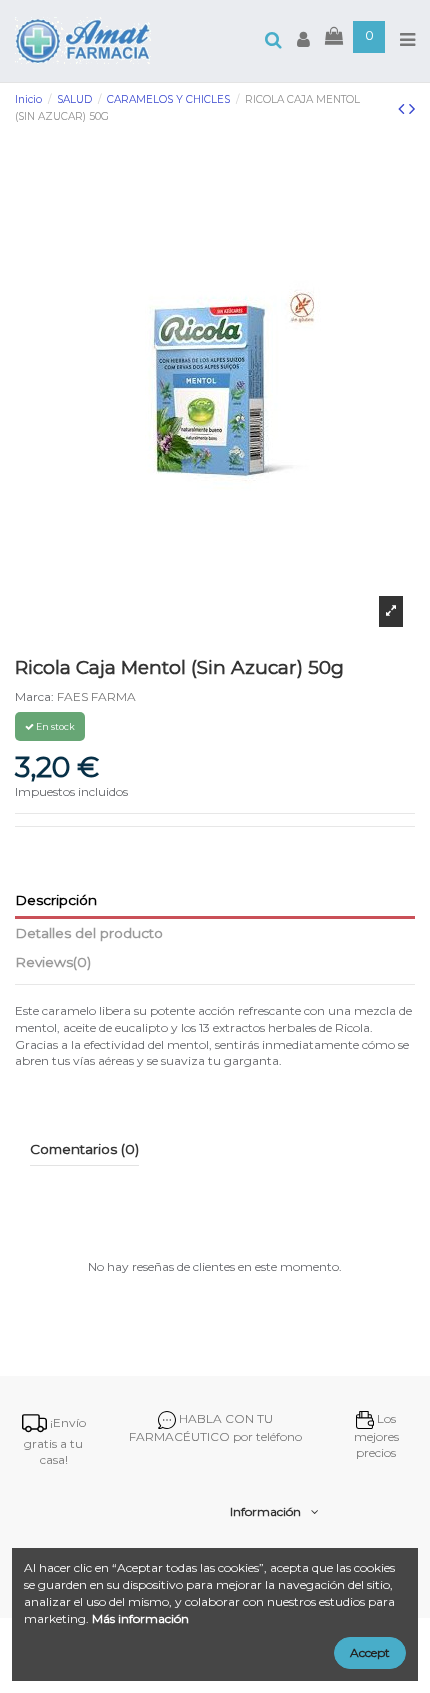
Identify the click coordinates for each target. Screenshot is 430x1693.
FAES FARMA (96, 696)
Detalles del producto (89, 933)
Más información (140, 1618)
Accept (370, 1652)
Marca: (34, 696)
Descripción (56, 900)
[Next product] (412, 109)
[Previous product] (403, 109)
